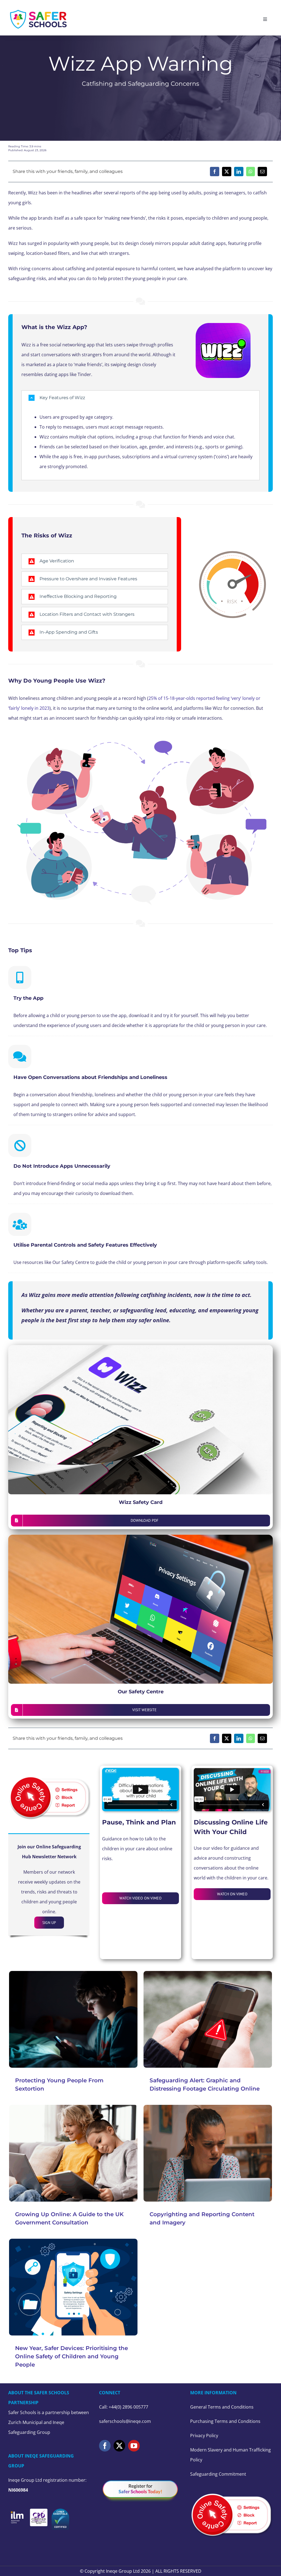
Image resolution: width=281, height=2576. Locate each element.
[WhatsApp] (251, 172)
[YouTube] (134, 2446)
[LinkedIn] (239, 172)
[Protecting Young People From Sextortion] (73, 2019)
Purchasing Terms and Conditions (225, 2421)
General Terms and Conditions (222, 2407)
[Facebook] (215, 172)
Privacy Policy (204, 2436)
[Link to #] (20, 978)
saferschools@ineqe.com (125, 2421)
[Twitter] (119, 2446)
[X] (227, 172)
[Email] (262, 172)
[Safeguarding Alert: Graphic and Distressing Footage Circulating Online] (208, 2019)
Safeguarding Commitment (218, 2474)
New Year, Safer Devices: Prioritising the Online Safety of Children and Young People (71, 2356)
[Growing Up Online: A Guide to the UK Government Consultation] (73, 2153)
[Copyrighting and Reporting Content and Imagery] (208, 2153)
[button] (140, 398)
